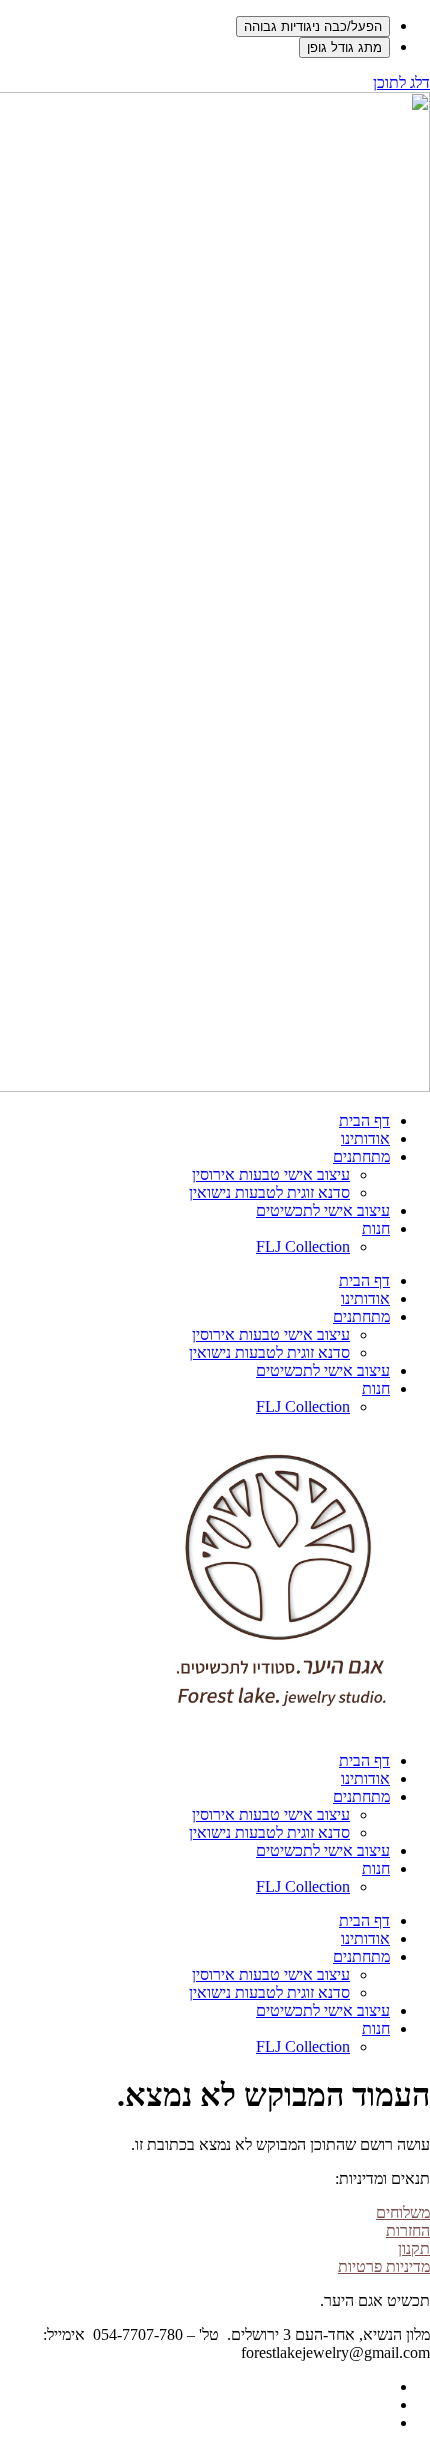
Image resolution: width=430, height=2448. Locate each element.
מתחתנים (361, 1156)
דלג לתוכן (401, 82)
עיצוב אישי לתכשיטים (323, 1210)
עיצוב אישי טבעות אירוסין (271, 1174)
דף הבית (364, 1120)
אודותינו (365, 1138)
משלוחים (403, 2212)
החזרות (408, 2230)
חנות (376, 1228)
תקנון (414, 2248)
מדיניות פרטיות (384, 2266)
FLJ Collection (303, 1246)
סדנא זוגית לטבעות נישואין (269, 1192)
